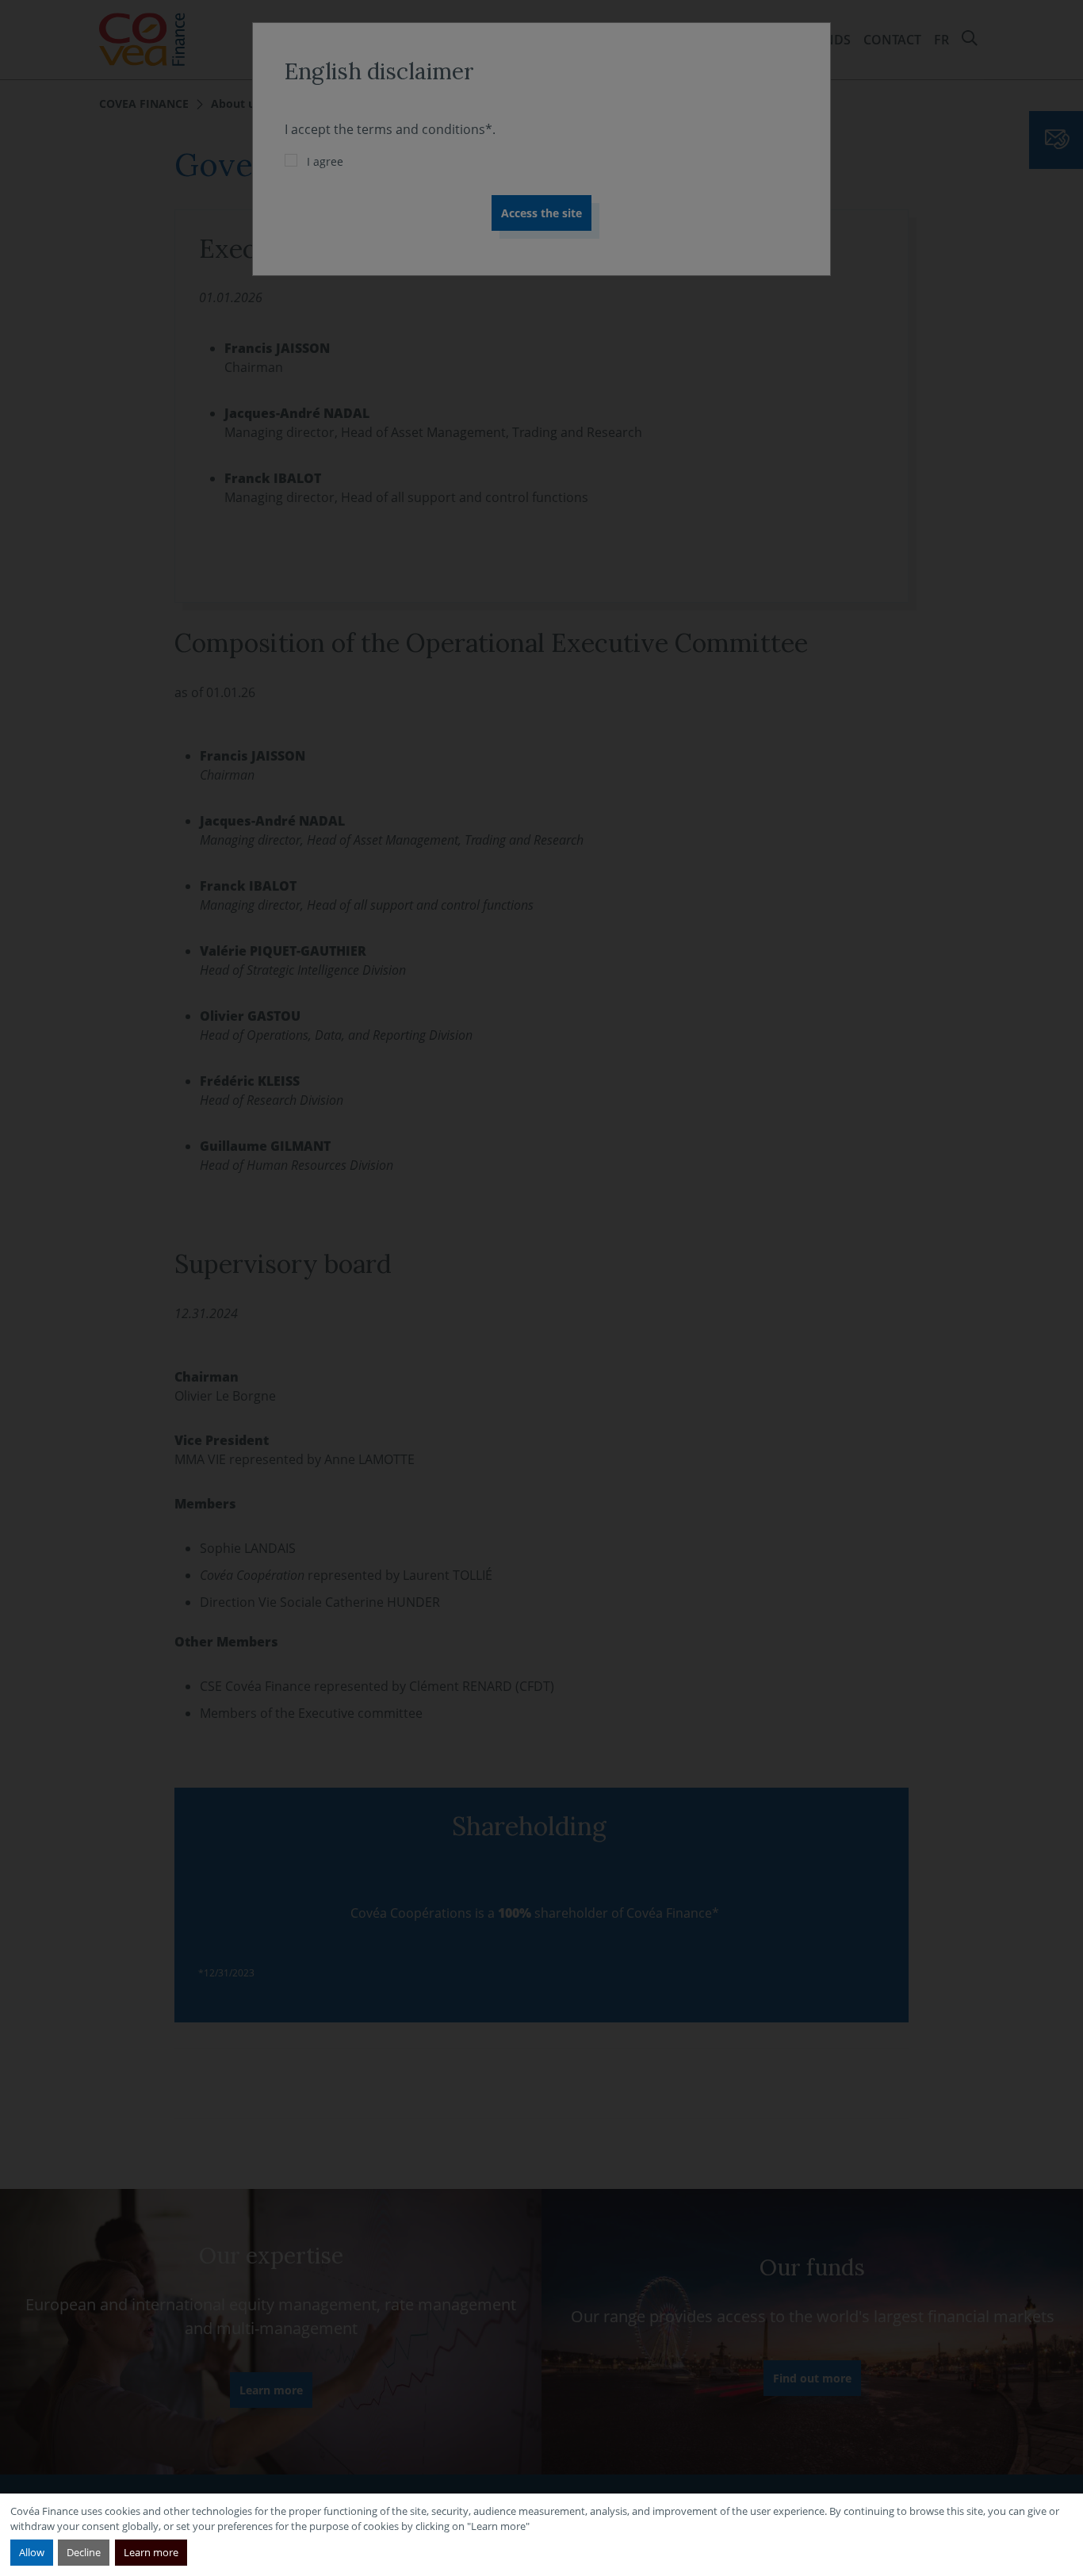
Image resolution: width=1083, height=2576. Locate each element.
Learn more (151, 2552)
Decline (84, 2552)
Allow (32, 2552)
